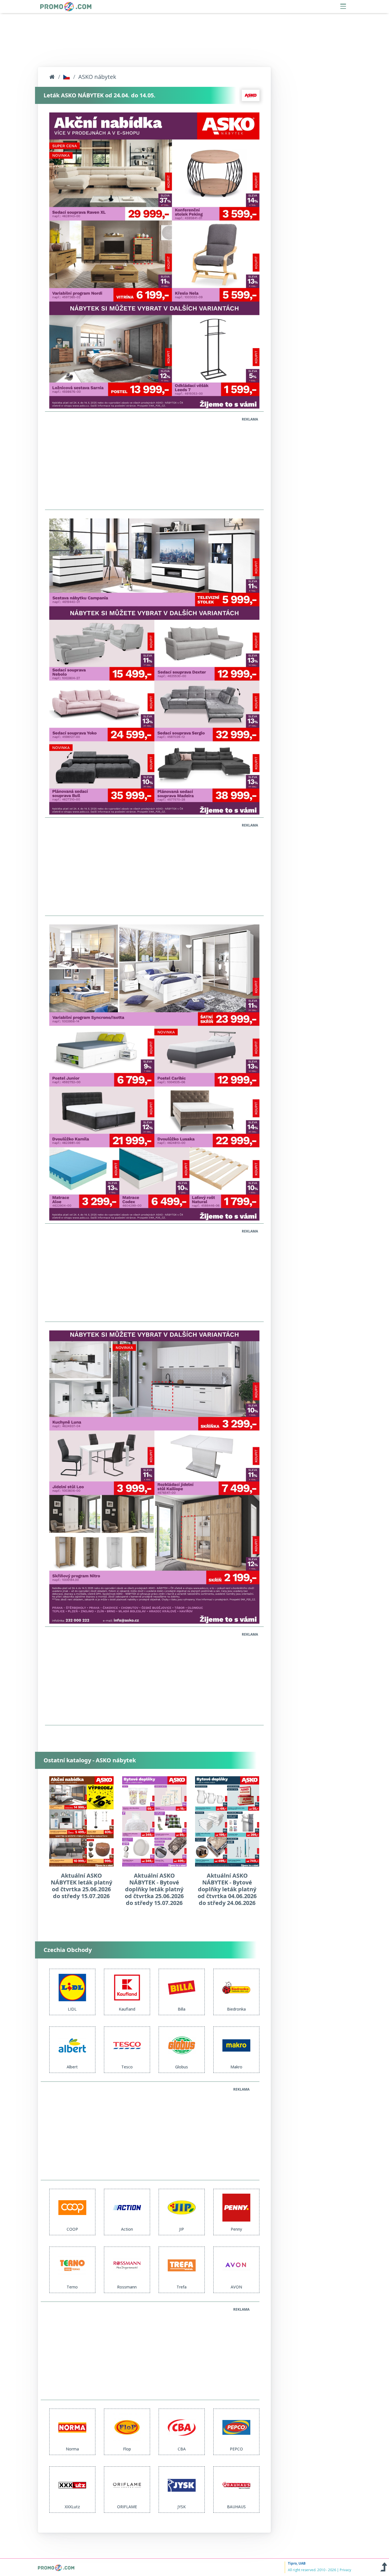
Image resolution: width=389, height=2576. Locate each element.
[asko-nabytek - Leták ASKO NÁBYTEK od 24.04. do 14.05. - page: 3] (154, 1072)
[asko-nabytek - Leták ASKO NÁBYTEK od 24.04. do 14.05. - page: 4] (154, 1477)
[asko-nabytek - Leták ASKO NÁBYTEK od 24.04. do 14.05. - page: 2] (154, 666)
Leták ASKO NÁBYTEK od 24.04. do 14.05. (100, 95)
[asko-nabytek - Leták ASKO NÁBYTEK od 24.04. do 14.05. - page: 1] (154, 260)
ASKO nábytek (97, 77)
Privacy (345, 2570)
